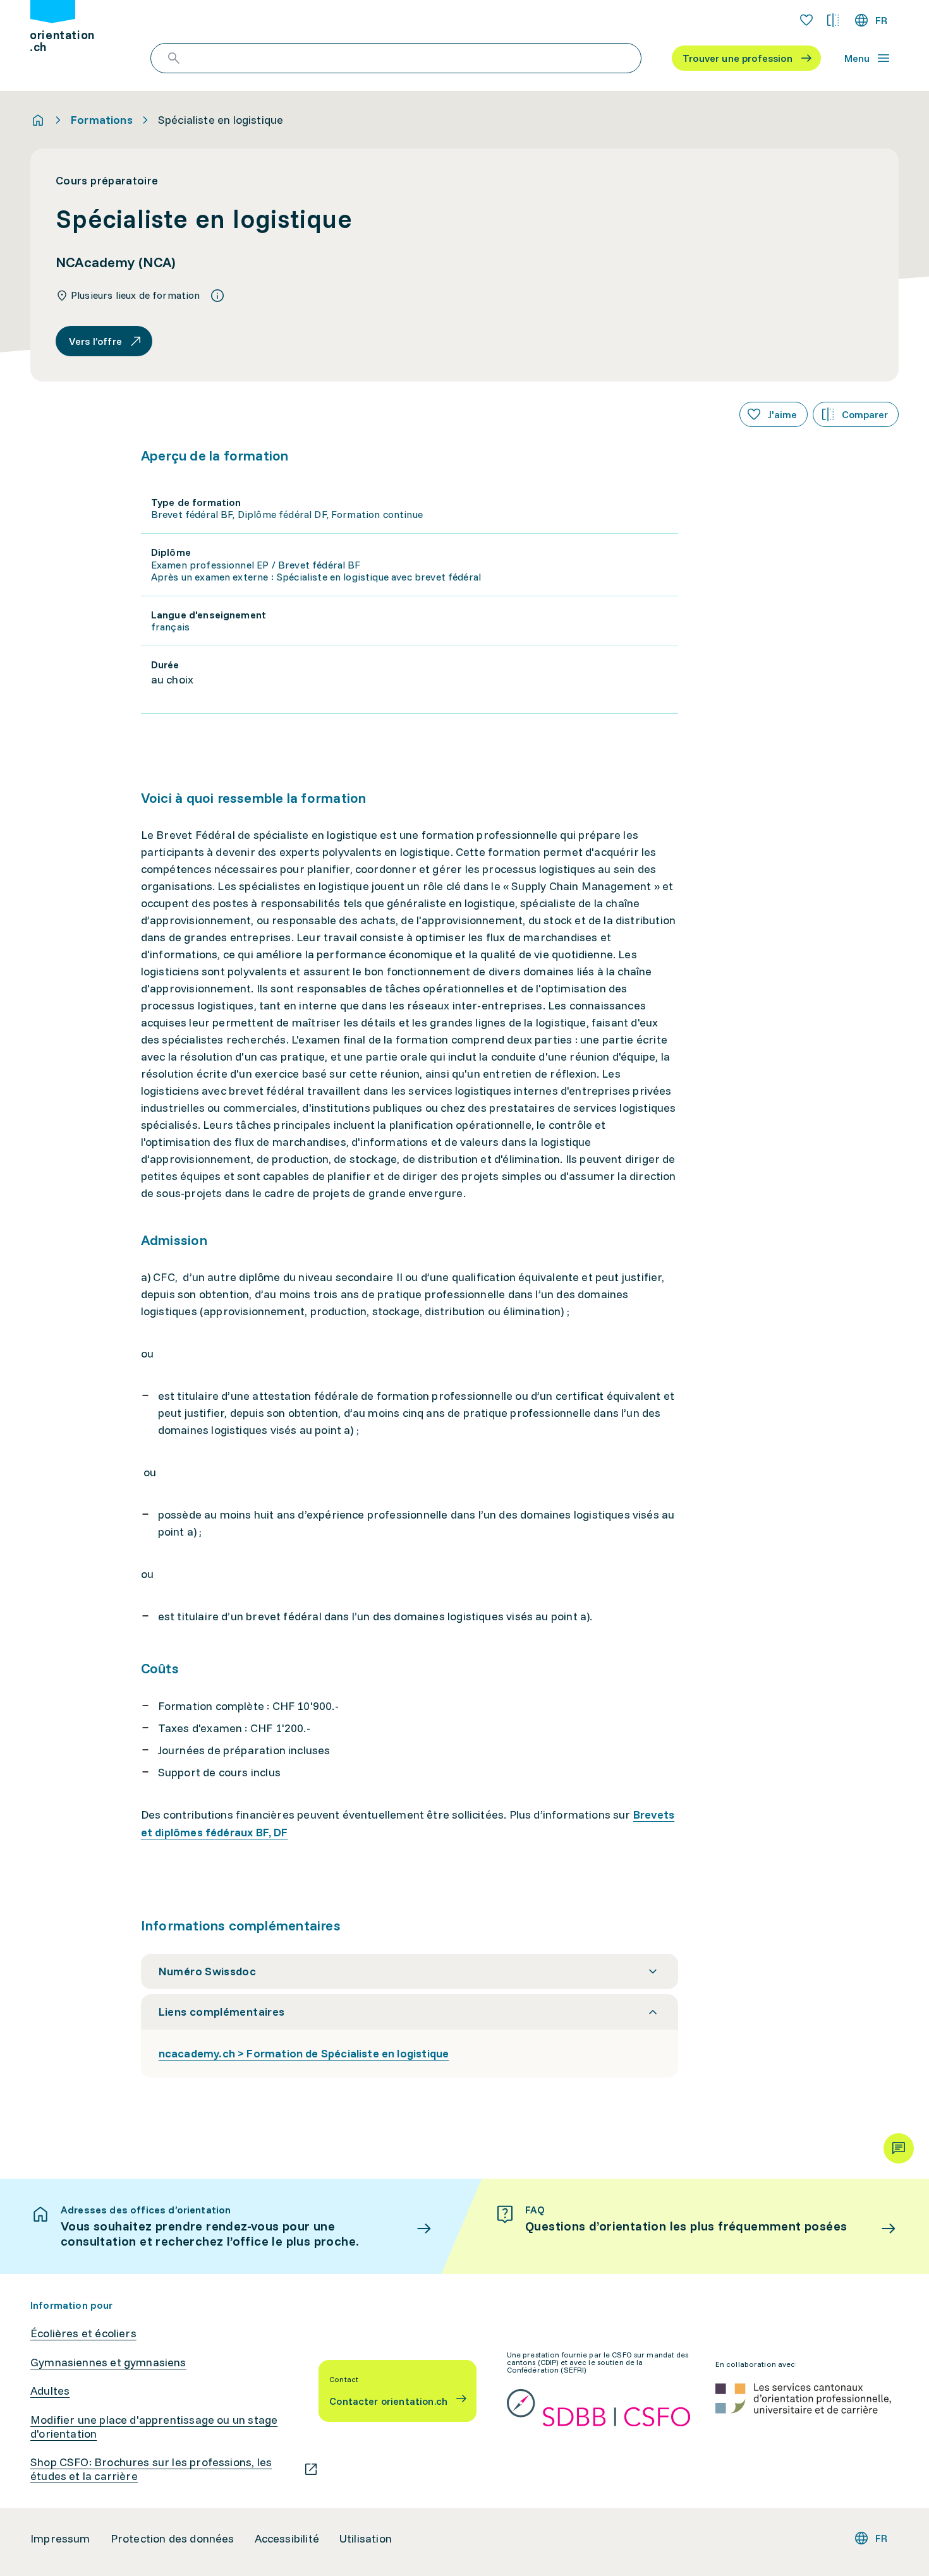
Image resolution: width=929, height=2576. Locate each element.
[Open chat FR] (899, 2148)
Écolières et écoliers (83, 2333)
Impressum (60, 2539)
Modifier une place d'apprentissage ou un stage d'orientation (154, 2427)
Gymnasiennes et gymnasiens (108, 2362)
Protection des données (173, 2539)
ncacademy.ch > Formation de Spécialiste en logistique (304, 2053)
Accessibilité (287, 2539)
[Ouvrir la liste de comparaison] (833, 20)
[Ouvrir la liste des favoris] (806, 20)
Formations (102, 120)
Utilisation (366, 2539)
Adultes (50, 2391)
